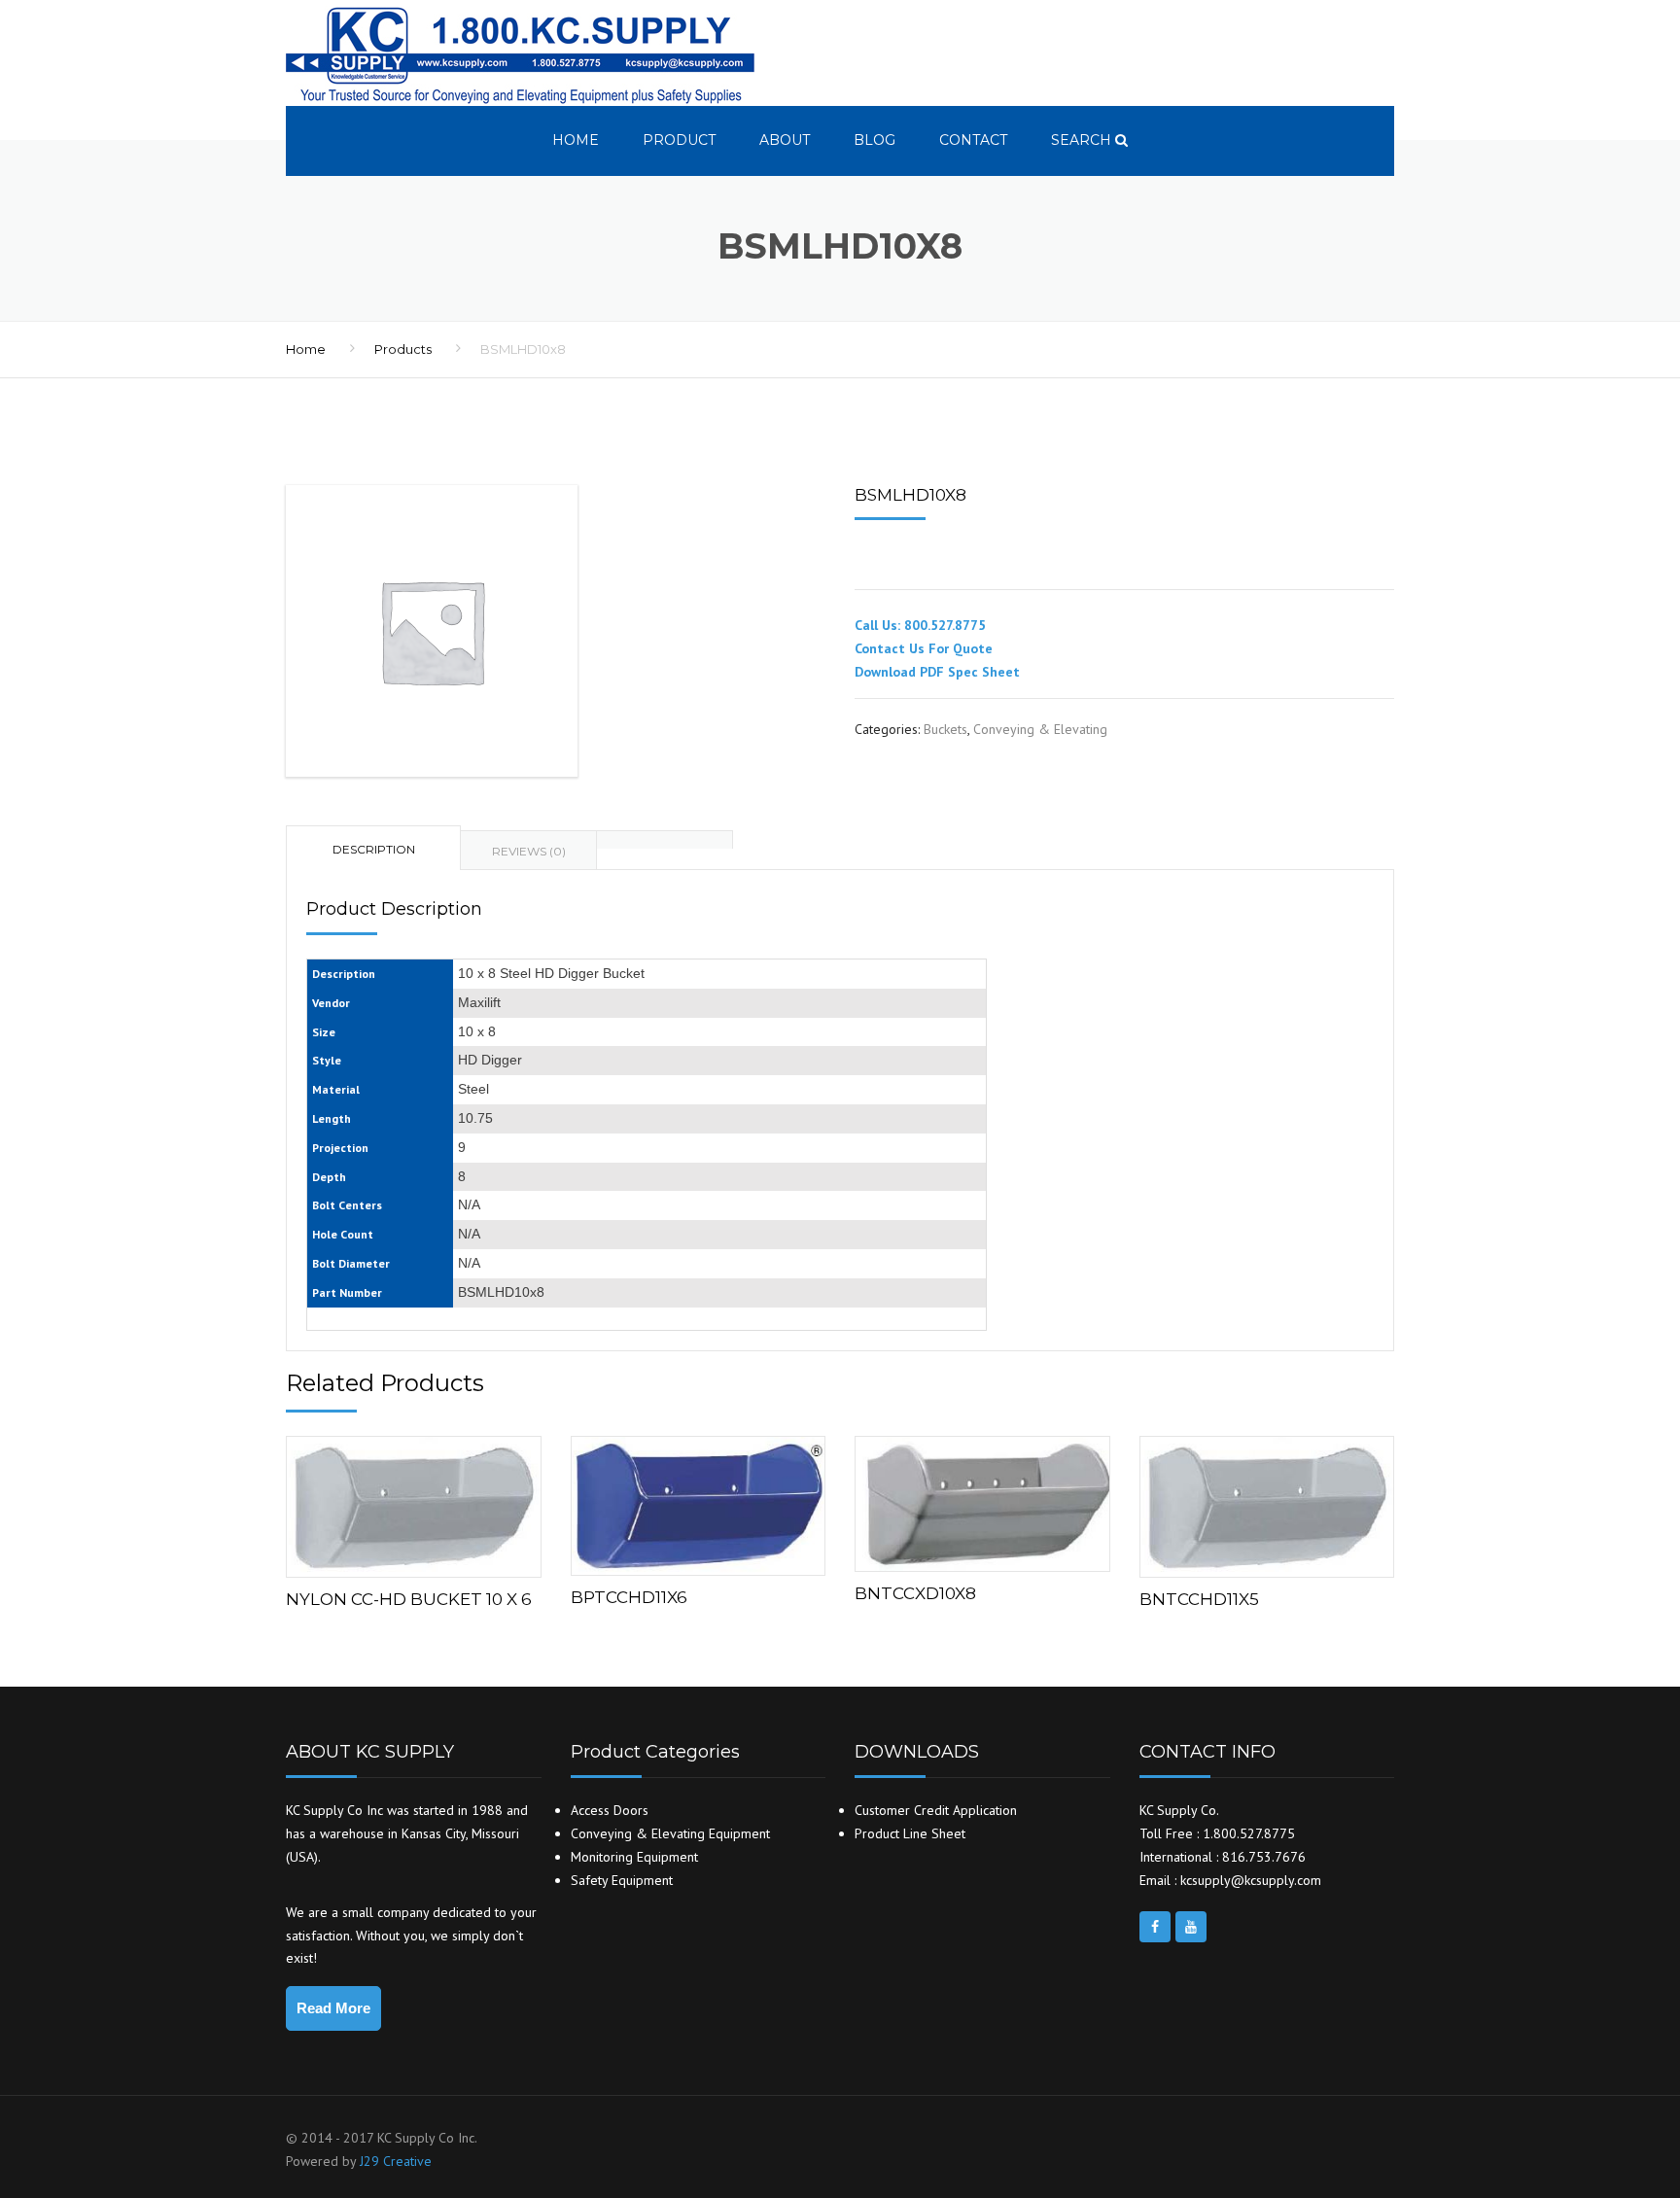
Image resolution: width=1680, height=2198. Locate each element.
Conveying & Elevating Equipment (670, 1833)
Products (403, 349)
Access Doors (610, 1810)
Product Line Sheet (910, 1833)
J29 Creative (396, 2161)
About (785, 140)
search (1083, 140)
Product (679, 140)
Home (576, 140)
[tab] (665, 839)
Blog (875, 140)
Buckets (945, 729)
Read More (333, 2008)
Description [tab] (374, 849)
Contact (973, 140)
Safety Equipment (622, 1880)
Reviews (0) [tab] (529, 851)
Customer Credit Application (936, 1810)
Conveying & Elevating (1040, 729)
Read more (413, 1502)
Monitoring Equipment (634, 1857)
